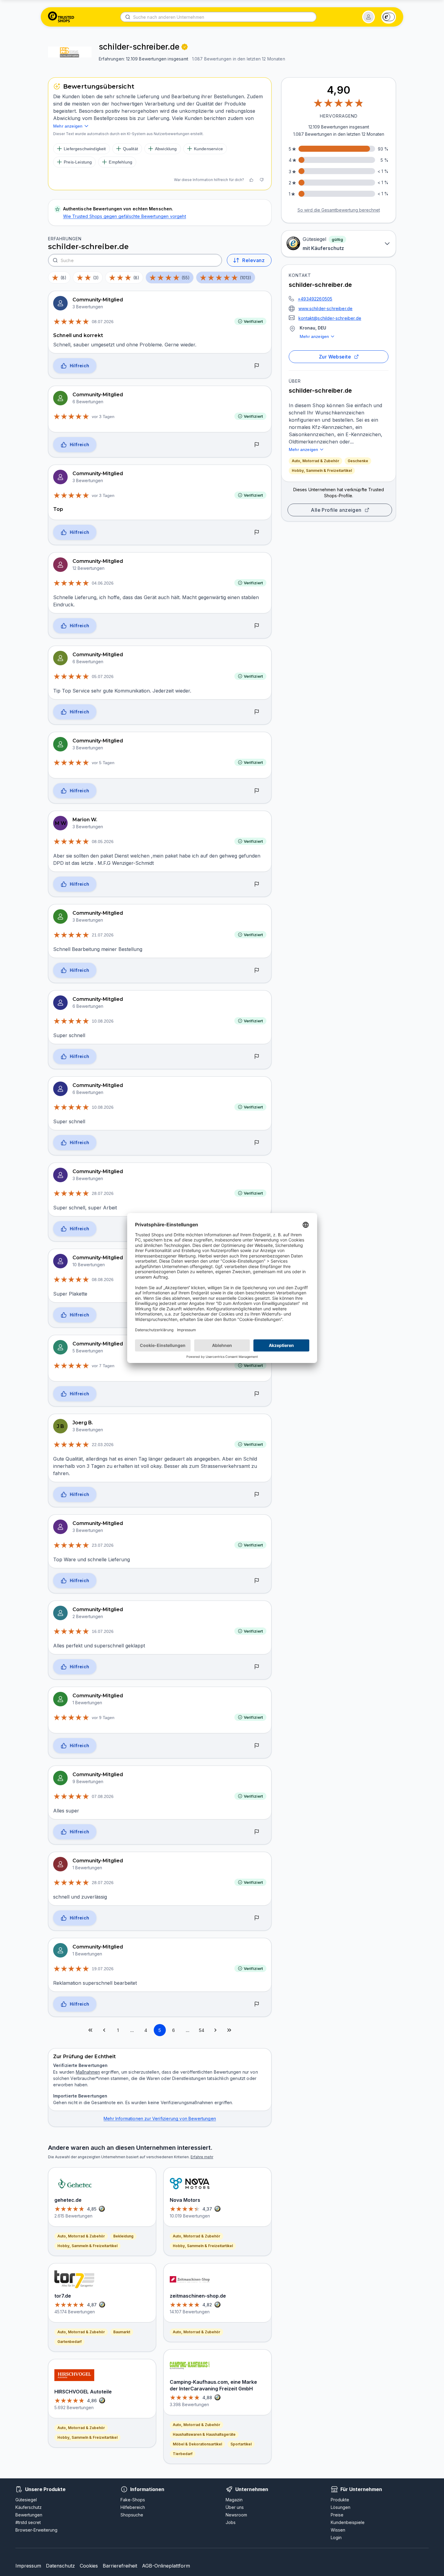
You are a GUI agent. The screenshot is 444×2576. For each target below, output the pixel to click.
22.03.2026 (103, 1445)
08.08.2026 (103, 1280)
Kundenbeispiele (348, 2522)
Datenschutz (60, 2566)
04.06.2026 (103, 583)
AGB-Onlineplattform (166, 2566)
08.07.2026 (103, 322)
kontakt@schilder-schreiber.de (330, 318)
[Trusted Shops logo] (61, 17)
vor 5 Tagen (103, 763)
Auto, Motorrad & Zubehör (315, 461)
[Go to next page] (215, 2030)
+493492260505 (315, 299)
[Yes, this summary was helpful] (251, 180)
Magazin (234, 2500)
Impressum (28, 2566)
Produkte (340, 2500)
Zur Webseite (335, 357)
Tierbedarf (183, 2454)
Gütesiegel (26, 2500)
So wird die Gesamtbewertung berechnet (339, 210)
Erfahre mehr (202, 2157)
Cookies (89, 2566)
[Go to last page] (229, 2030)
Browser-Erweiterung (36, 2530)
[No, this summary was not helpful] (262, 180)
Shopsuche (132, 2515)
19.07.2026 (103, 1969)
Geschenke (358, 461)
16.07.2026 (103, 1631)
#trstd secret (28, 2522)
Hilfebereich (133, 2507)
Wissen (338, 2530)
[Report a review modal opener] (257, 366)
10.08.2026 (103, 1021)
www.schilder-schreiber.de (325, 308)
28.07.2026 (103, 1193)
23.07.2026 (103, 1545)
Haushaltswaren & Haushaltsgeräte (204, 2434)
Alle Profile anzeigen (336, 510)
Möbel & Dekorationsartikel (197, 2444)
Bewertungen (29, 2515)
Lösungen (341, 2507)
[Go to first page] (90, 2030)
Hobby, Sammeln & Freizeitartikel (322, 470)
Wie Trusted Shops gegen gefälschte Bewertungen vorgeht (125, 216)
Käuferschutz (29, 2507)
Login (336, 2537)
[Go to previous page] (104, 2030)
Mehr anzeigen (314, 336)
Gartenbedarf (69, 2342)
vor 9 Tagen (103, 1718)
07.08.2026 (103, 1796)
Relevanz (253, 260)
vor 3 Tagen (103, 417)
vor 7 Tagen (103, 1366)
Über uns (235, 2507)
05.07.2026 (103, 676)
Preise (337, 2515)
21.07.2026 (103, 935)
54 (201, 2030)
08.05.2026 (103, 842)
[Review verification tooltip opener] (185, 47)
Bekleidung (123, 2236)
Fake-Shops (133, 2500)
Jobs (231, 2522)
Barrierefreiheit (120, 2566)
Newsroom (236, 2515)
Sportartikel (241, 2444)
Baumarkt (122, 2332)
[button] (368, 17)
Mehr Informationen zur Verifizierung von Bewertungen (160, 2119)
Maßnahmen (88, 2072)
